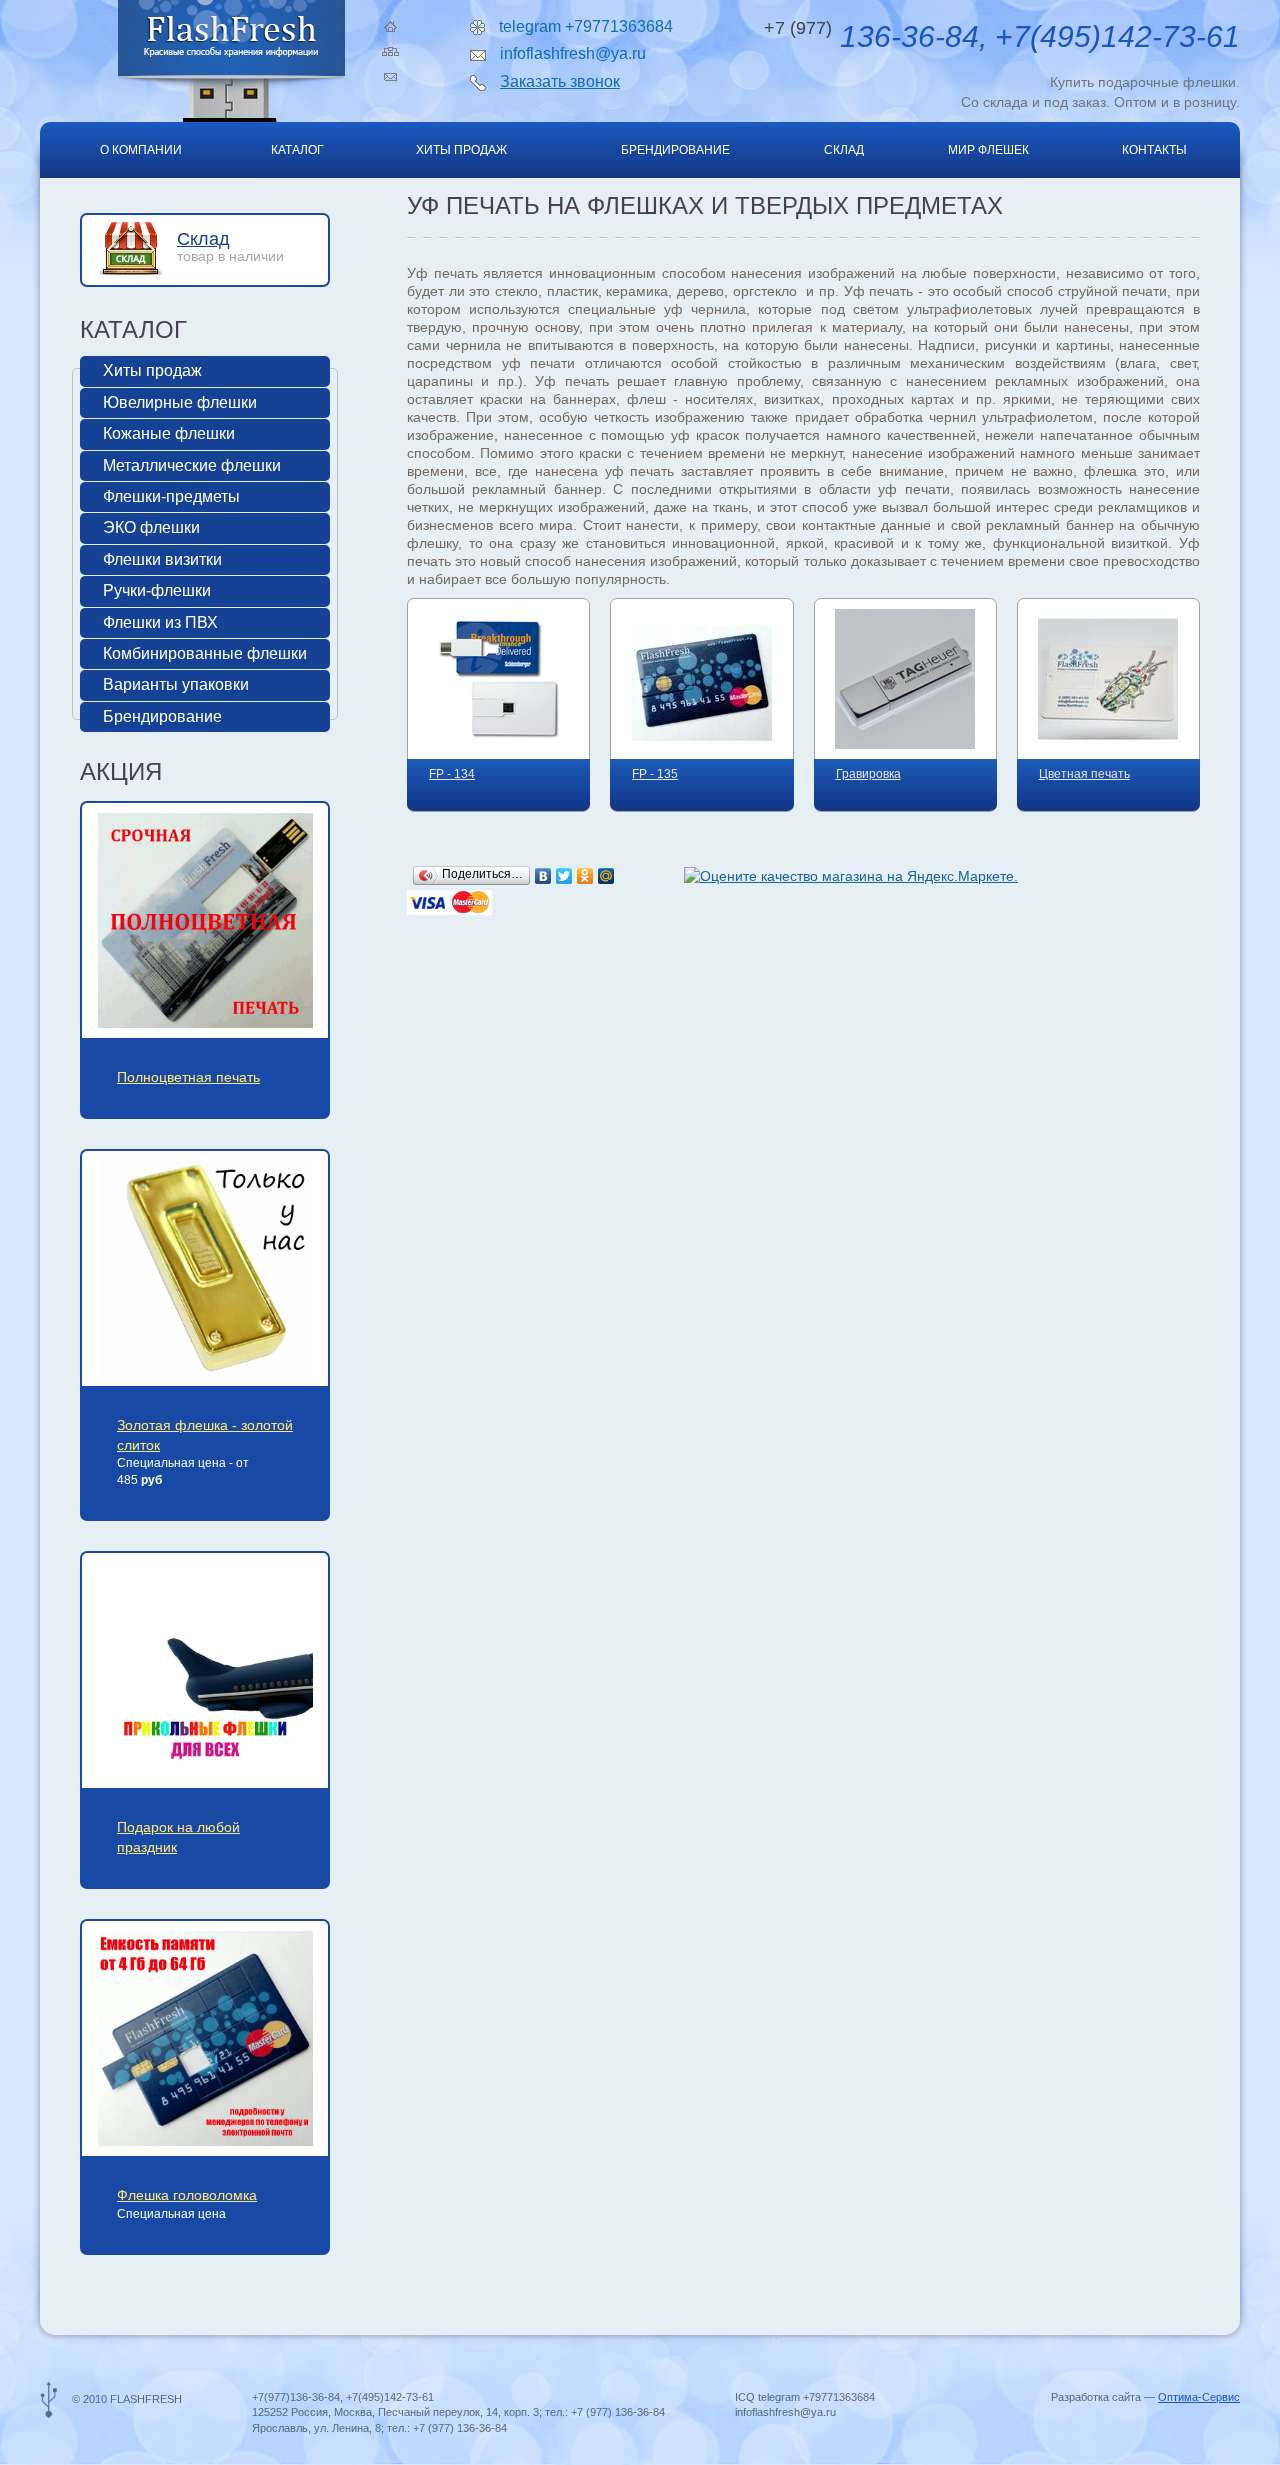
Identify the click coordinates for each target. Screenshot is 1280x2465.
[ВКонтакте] (543, 876)
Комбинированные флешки (205, 653)
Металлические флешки (192, 465)
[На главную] (390, 26)
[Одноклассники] (585, 876)
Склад (844, 150)
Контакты (1154, 150)
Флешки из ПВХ (160, 622)
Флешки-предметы (171, 496)
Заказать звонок (560, 81)
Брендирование (675, 150)
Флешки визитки (162, 559)
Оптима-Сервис (1199, 2397)
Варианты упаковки (176, 684)
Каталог (297, 150)
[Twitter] (564, 876)
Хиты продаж (461, 150)
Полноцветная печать (188, 1077)
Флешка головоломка (187, 2195)
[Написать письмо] (390, 77)
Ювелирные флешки (180, 402)
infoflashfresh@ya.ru (573, 53)
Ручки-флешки (157, 590)
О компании (141, 150)
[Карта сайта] (390, 51)
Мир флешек (988, 150)
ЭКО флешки (151, 527)
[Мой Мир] (606, 876)
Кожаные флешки (169, 433)
